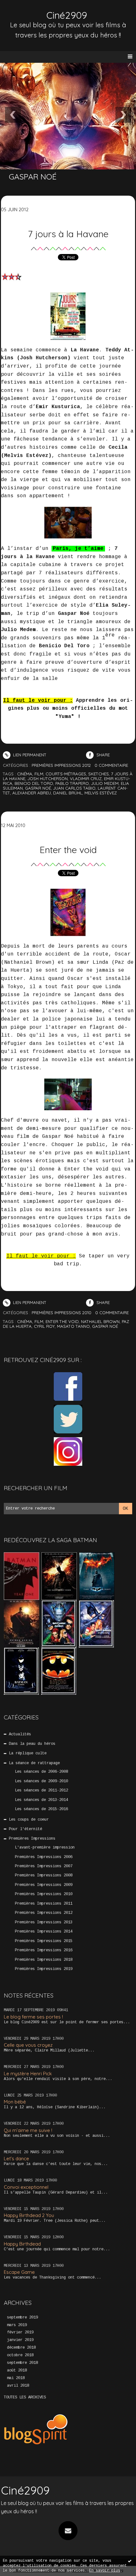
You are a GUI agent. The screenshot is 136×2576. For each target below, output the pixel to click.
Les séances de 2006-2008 (41, 1772)
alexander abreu (32, 793)
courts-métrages (66, 774)
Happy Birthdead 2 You (29, 2215)
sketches (99, 774)
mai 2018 (16, 2378)
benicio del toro (34, 783)
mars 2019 (17, 2325)
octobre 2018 (20, 2355)
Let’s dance (16, 2159)
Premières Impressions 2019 (44, 1969)
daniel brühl (68, 793)
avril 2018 (18, 2386)
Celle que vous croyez (28, 2045)
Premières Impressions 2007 (44, 1866)
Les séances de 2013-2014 (41, 1800)
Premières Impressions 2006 (44, 1857)
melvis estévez (101, 793)
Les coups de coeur (29, 1820)
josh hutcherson (48, 779)
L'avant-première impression (45, 1848)
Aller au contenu (28, 11)
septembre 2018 (22, 2363)
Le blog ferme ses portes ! (33, 2017)
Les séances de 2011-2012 (41, 1790)
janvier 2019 (20, 2340)
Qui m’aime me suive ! (28, 2130)
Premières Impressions (32, 1839)
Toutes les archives (25, 2397)
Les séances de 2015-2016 (41, 1809)
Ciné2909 (67, 15)
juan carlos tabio (74, 788)
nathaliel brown (100, 1321)
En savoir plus (105, 2571)
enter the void (62, 1321)
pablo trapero (72, 783)
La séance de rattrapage (34, 1763)
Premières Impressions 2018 (44, 1960)
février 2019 (20, 2332)
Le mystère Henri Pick (28, 2074)
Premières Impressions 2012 (44, 1913)
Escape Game (19, 2272)
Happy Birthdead (22, 2244)
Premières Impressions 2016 (44, 1950)
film (39, 774)
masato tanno (73, 1326)
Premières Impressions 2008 (44, 1875)
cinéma (25, 774)
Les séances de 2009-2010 (41, 1781)
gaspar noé (38, 788)
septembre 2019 (22, 2318)
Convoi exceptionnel (26, 2187)
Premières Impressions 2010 (44, 1894)
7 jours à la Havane (68, 234)
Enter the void (68, 850)
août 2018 (17, 2371)
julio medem (105, 783)
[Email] (68, 2531)
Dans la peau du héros (32, 1744)
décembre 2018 (21, 2348)
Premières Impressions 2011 (44, 1904)
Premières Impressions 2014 (44, 1932)
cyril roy (44, 1326)
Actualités (20, 1734)
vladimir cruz (86, 779)
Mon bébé (15, 2102)
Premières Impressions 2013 (44, 1922)
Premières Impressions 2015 (44, 1941)
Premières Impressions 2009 (44, 1885)
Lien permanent (29, 755)
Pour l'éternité (25, 1829)
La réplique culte (28, 1753)
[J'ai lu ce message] (130, 2561)
